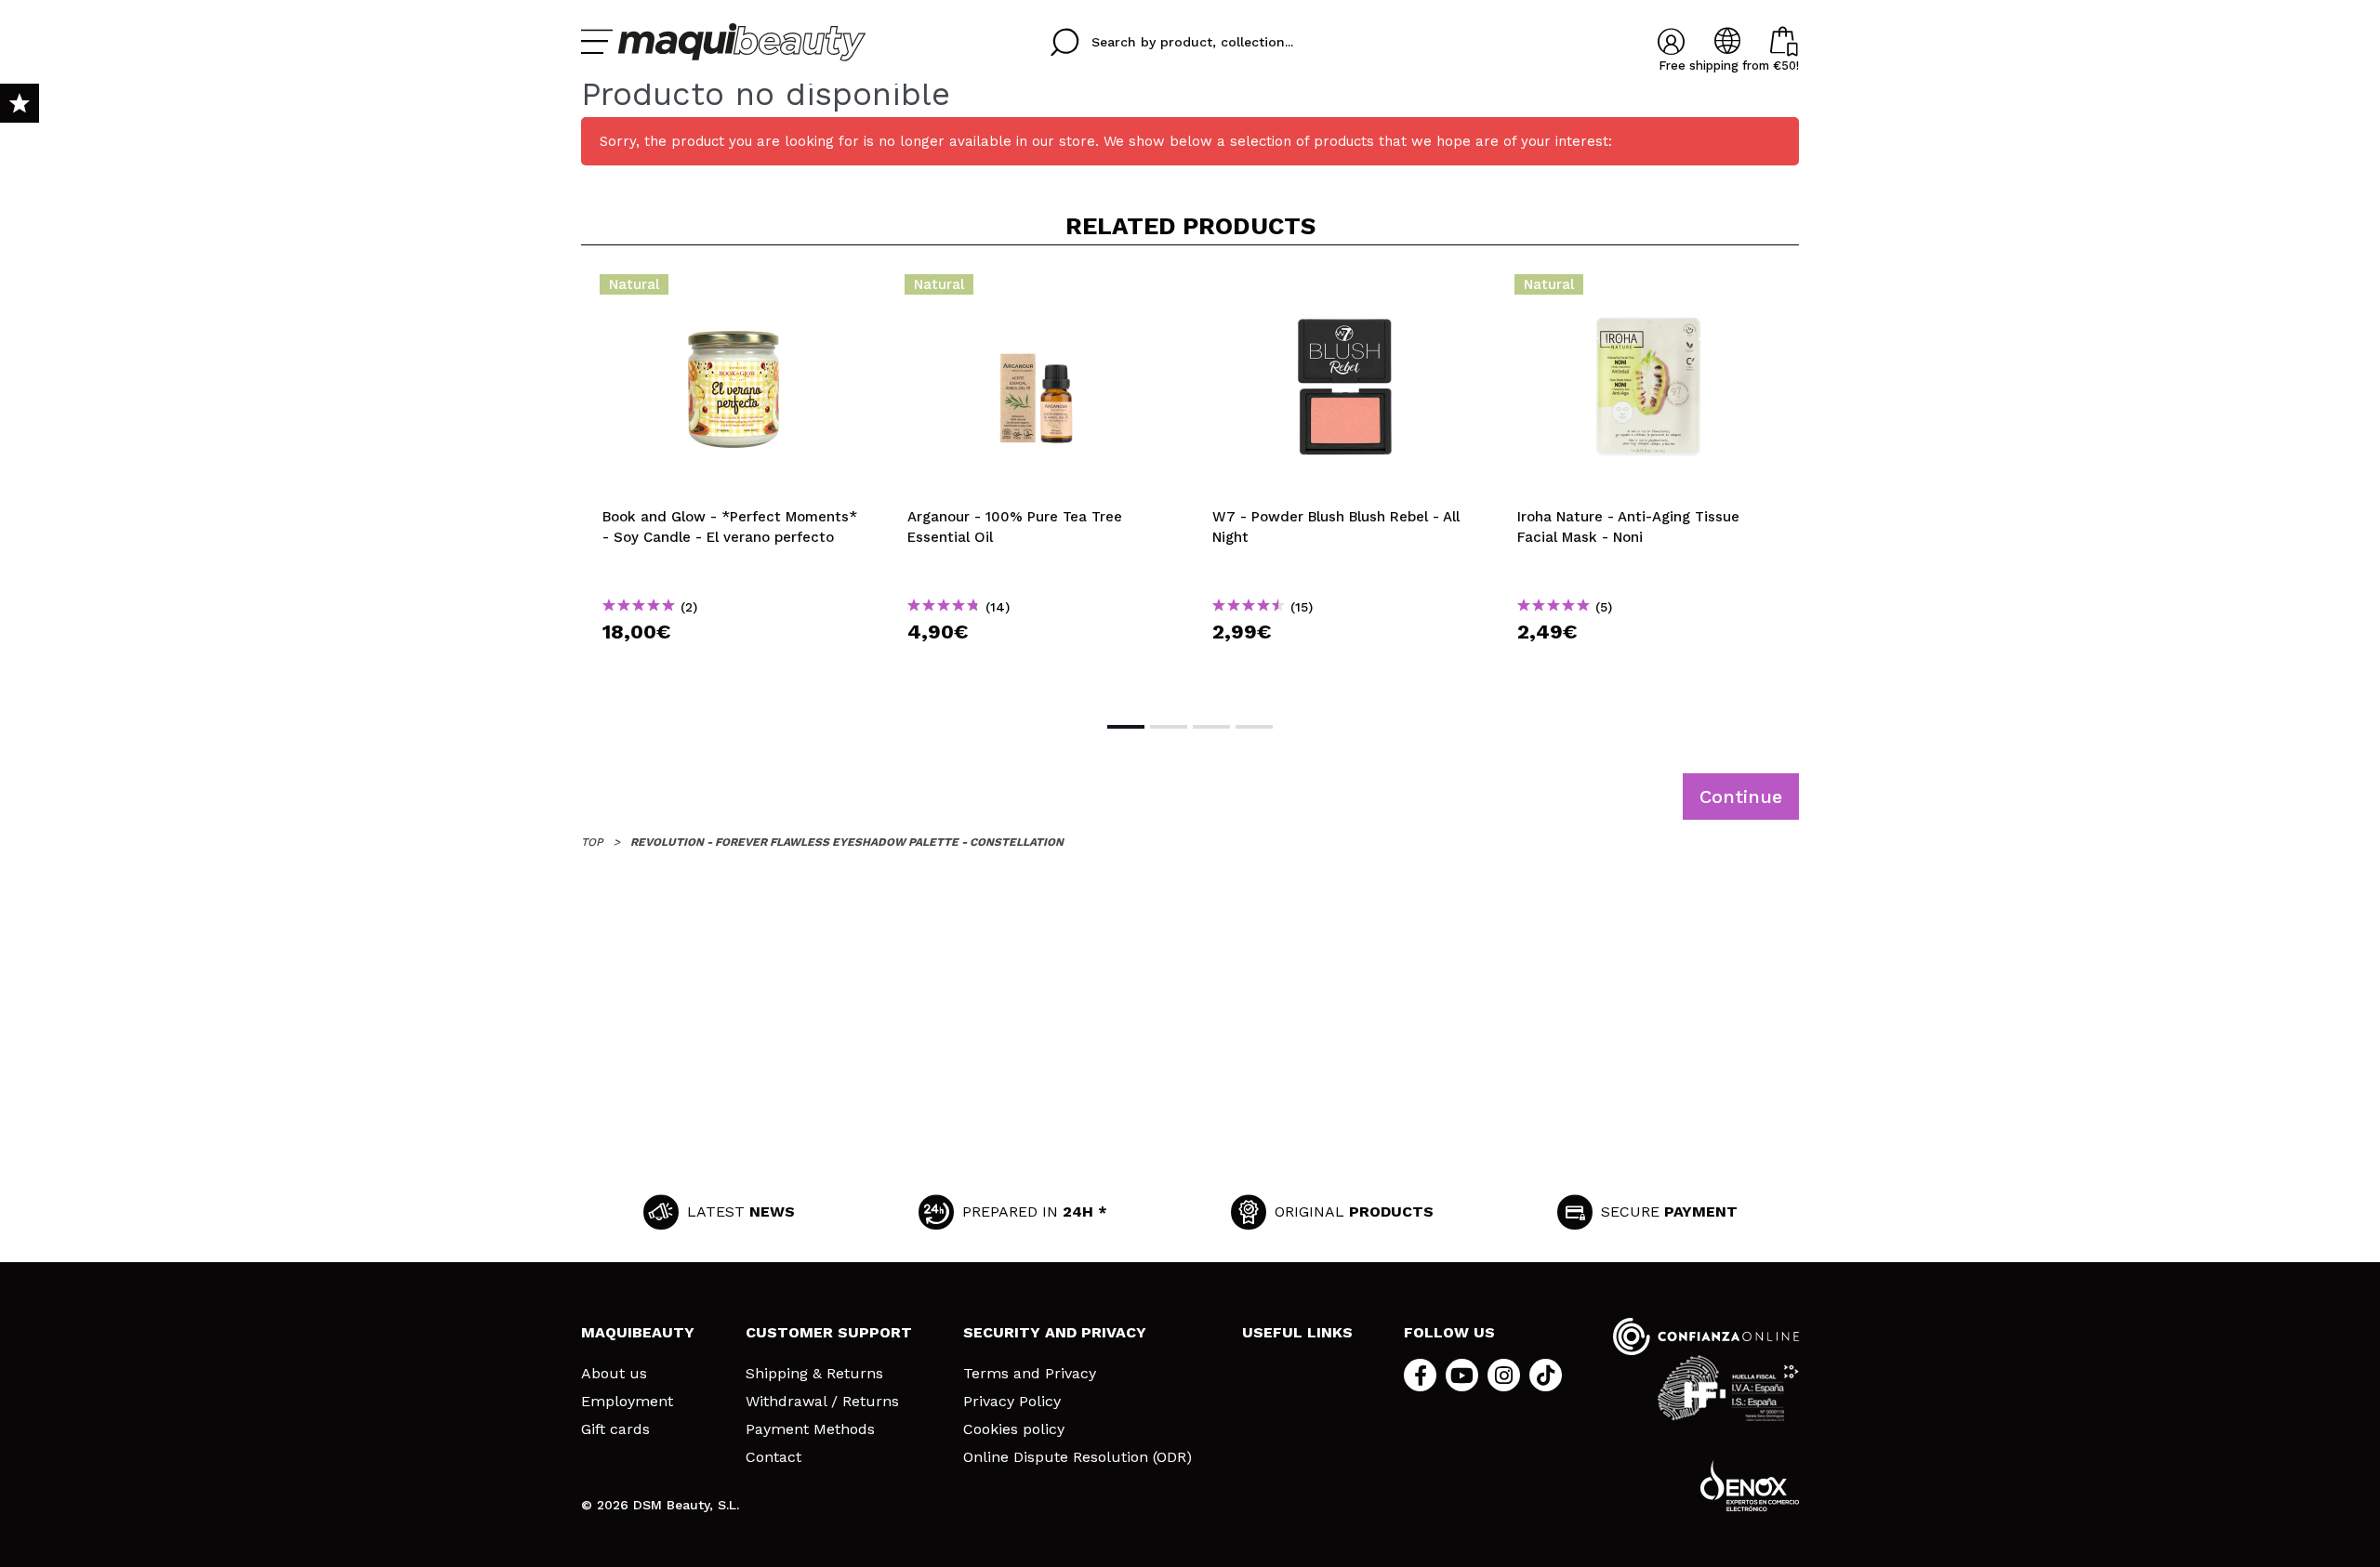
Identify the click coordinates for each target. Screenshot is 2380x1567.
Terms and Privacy (1030, 1374)
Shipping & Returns (814, 1374)
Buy (734, 665)
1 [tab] (1126, 727)
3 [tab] (1211, 727)
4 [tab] (1254, 727)
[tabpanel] (734, 481)
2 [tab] (1169, 727)
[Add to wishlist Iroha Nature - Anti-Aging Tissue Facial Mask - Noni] (1648, 290)
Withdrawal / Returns (822, 1402)
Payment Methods (810, 1429)
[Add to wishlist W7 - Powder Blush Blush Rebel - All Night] (1343, 290)
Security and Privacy (1055, 1332)
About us (614, 1374)
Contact (773, 1457)
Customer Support (829, 1332)
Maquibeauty (638, 1332)
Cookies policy (1014, 1429)
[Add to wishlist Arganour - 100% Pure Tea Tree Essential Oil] (1038, 290)
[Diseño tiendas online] (1750, 1486)
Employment (627, 1402)
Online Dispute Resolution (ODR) (1078, 1457)
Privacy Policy (1012, 1402)
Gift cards (615, 1429)
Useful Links (1297, 1332)
